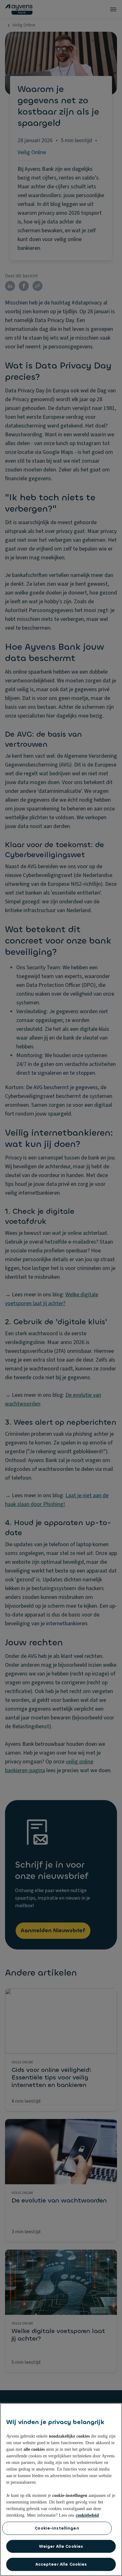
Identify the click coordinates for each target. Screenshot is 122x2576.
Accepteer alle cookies (61, 2564)
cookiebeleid (87, 2515)
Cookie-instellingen (57, 2528)
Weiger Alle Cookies (61, 2546)
